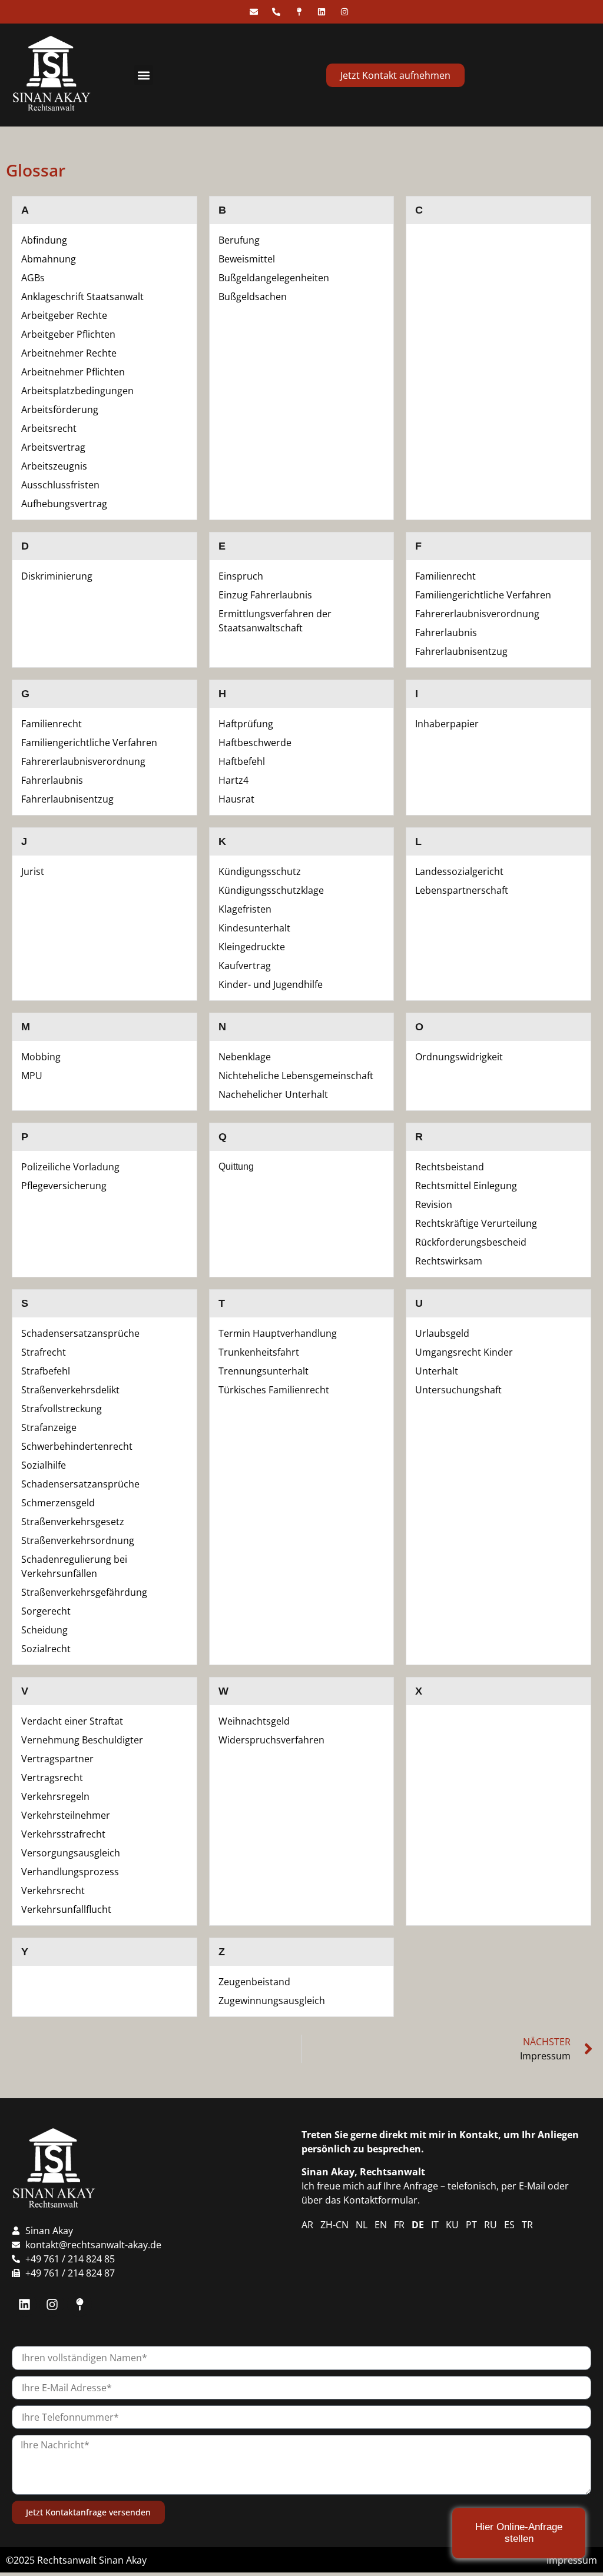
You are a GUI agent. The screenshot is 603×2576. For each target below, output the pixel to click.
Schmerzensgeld (58, 1503)
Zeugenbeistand (254, 1982)
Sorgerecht (46, 1611)
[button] (143, 75)
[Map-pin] (79, 2304)
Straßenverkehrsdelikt (70, 1390)
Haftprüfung (246, 724)
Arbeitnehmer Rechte (69, 353)
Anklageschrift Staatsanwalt (82, 297)
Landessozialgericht (459, 871)
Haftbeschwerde (255, 743)
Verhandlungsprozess (70, 1872)
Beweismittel (247, 259)
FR (399, 2225)
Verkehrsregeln (55, 1796)
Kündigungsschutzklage (271, 890)
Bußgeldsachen (253, 297)
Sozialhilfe (44, 1465)
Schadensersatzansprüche (80, 1333)
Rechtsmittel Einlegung (466, 1186)
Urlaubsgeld (442, 1333)
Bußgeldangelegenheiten (274, 278)
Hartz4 (233, 780)
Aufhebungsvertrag (64, 504)
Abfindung (44, 240)
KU (452, 2225)
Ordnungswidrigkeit (459, 1057)
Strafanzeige (49, 1427)
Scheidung (44, 1630)
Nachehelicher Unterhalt (273, 1094)
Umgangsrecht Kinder (464, 1352)
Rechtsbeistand (450, 1167)
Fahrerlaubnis (446, 633)
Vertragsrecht (52, 1778)
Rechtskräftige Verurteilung (476, 1223)
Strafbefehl (46, 1371)
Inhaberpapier (447, 724)
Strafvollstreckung (62, 1409)
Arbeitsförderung (60, 410)
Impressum (572, 2560)
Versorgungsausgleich (71, 1853)
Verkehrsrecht (53, 1891)
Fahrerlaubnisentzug (461, 651)
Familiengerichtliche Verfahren (483, 595)
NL (362, 2225)
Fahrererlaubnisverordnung (477, 614)
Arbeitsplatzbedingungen (77, 391)
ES (509, 2225)
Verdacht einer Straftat (72, 1721)
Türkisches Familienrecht (274, 1390)
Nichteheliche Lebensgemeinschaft (296, 1076)
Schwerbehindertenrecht (77, 1446)
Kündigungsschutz (260, 871)
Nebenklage (245, 1057)
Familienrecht (445, 576)
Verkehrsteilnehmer (66, 1815)
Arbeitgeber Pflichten (68, 334)
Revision (434, 1204)
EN (381, 2225)
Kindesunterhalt (254, 928)
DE (418, 2225)
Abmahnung (49, 259)
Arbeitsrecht (49, 428)
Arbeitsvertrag (53, 447)
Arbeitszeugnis (54, 466)
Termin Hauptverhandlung (278, 1333)
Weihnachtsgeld (254, 1721)
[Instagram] (52, 2304)
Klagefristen (245, 909)
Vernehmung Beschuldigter (82, 1740)
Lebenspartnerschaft (462, 890)
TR (527, 2225)
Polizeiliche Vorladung (70, 1167)
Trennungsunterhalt (264, 1371)
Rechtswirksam (449, 1261)
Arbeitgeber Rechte (64, 315)
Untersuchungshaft (458, 1390)
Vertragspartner (57, 1759)
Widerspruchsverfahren (271, 1740)
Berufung (239, 240)
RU (491, 2225)
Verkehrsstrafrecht (63, 1834)
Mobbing (41, 1057)
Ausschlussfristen (60, 485)
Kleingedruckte (252, 947)
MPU (32, 1076)
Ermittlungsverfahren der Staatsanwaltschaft (275, 621)
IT (435, 2225)
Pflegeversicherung (64, 1186)
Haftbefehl (242, 761)
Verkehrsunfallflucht (66, 1909)
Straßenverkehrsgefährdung (84, 1592)
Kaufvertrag (245, 966)
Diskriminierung (57, 576)
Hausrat (236, 799)
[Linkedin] (24, 2304)
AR (307, 2225)
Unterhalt (437, 1371)
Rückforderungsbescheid (471, 1242)
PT (471, 2225)
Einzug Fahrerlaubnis (265, 595)
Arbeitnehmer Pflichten (73, 372)
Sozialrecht (46, 1649)
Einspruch (241, 576)
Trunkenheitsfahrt (259, 1352)
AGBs (33, 278)
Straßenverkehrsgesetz (73, 1522)
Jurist (33, 871)
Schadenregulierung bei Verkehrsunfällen (74, 1566)
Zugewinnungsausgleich (272, 2001)
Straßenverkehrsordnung (78, 1540)
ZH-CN (334, 2225)
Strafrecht (44, 1352)
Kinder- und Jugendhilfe (271, 984)
